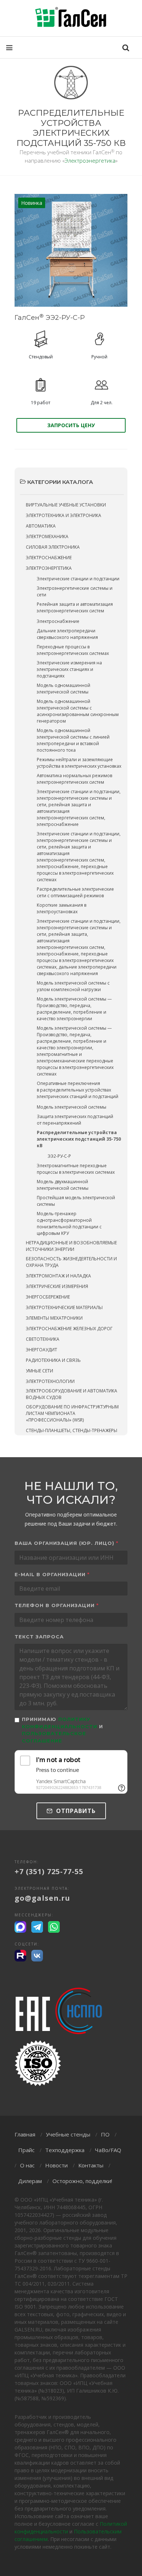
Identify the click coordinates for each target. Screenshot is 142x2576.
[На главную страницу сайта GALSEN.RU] (71, 18)
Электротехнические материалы (64, 1307)
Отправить (75, 1811)
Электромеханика (47, 536)
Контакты (91, 2165)
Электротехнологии (50, 1381)
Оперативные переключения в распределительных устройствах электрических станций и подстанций (78, 1090)
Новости (56, 2165)
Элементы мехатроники (54, 1318)
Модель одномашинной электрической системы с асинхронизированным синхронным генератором (78, 711)
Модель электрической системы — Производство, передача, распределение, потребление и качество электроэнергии (74, 1009)
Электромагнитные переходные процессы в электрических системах (76, 1169)
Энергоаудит (42, 1350)
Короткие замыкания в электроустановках (62, 908)
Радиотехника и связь (53, 1360)
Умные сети (40, 1371)
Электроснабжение (49, 558)
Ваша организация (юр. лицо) (66, 1543)
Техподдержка (65, 2150)
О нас (27, 2165)
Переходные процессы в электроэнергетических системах (73, 650)
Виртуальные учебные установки (66, 505)
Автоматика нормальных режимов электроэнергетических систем (74, 779)
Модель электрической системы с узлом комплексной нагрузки (73, 986)
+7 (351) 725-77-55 (49, 1871)
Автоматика (41, 526)
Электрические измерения (57, 1286)
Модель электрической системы (72, 1107)
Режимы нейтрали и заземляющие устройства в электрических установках (79, 763)
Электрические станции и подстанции (78, 579)
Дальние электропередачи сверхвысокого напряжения (67, 634)
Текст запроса (39, 1637)
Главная (25, 2134)
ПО (105, 2134)
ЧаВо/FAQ (108, 2150)
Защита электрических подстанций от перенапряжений (75, 1120)
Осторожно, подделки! (82, 2181)
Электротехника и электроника (64, 515)
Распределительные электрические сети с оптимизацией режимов (75, 892)
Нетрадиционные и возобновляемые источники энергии (71, 1246)
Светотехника (43, 1339)
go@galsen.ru (42, 1898)
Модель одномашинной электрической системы (64, 689)
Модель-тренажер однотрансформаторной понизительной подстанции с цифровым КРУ (69, 1223)
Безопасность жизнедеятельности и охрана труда (71, 1262)
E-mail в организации (52, 1574)
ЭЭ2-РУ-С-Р (59, 1156)
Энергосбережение (48, 1297)
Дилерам (30, 2181)
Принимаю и (62, 1730)
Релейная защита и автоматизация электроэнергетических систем (75, 607)
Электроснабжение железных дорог (69, 1329)
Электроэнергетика (90, 160)
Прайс (26, 2150)
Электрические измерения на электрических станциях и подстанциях (69, 669)
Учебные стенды (68, 2134)
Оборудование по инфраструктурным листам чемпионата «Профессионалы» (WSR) (72, 1413)
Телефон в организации (57, 1605)
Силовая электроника (53, 547)
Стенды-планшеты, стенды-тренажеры (72, 1430)
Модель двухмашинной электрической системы (63, 1185)
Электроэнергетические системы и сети (75, 591)
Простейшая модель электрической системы (76, 1201)
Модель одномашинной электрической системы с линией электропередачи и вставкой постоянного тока (73, 740)
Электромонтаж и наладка (58, 1276)
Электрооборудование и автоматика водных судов (72, 1394)
